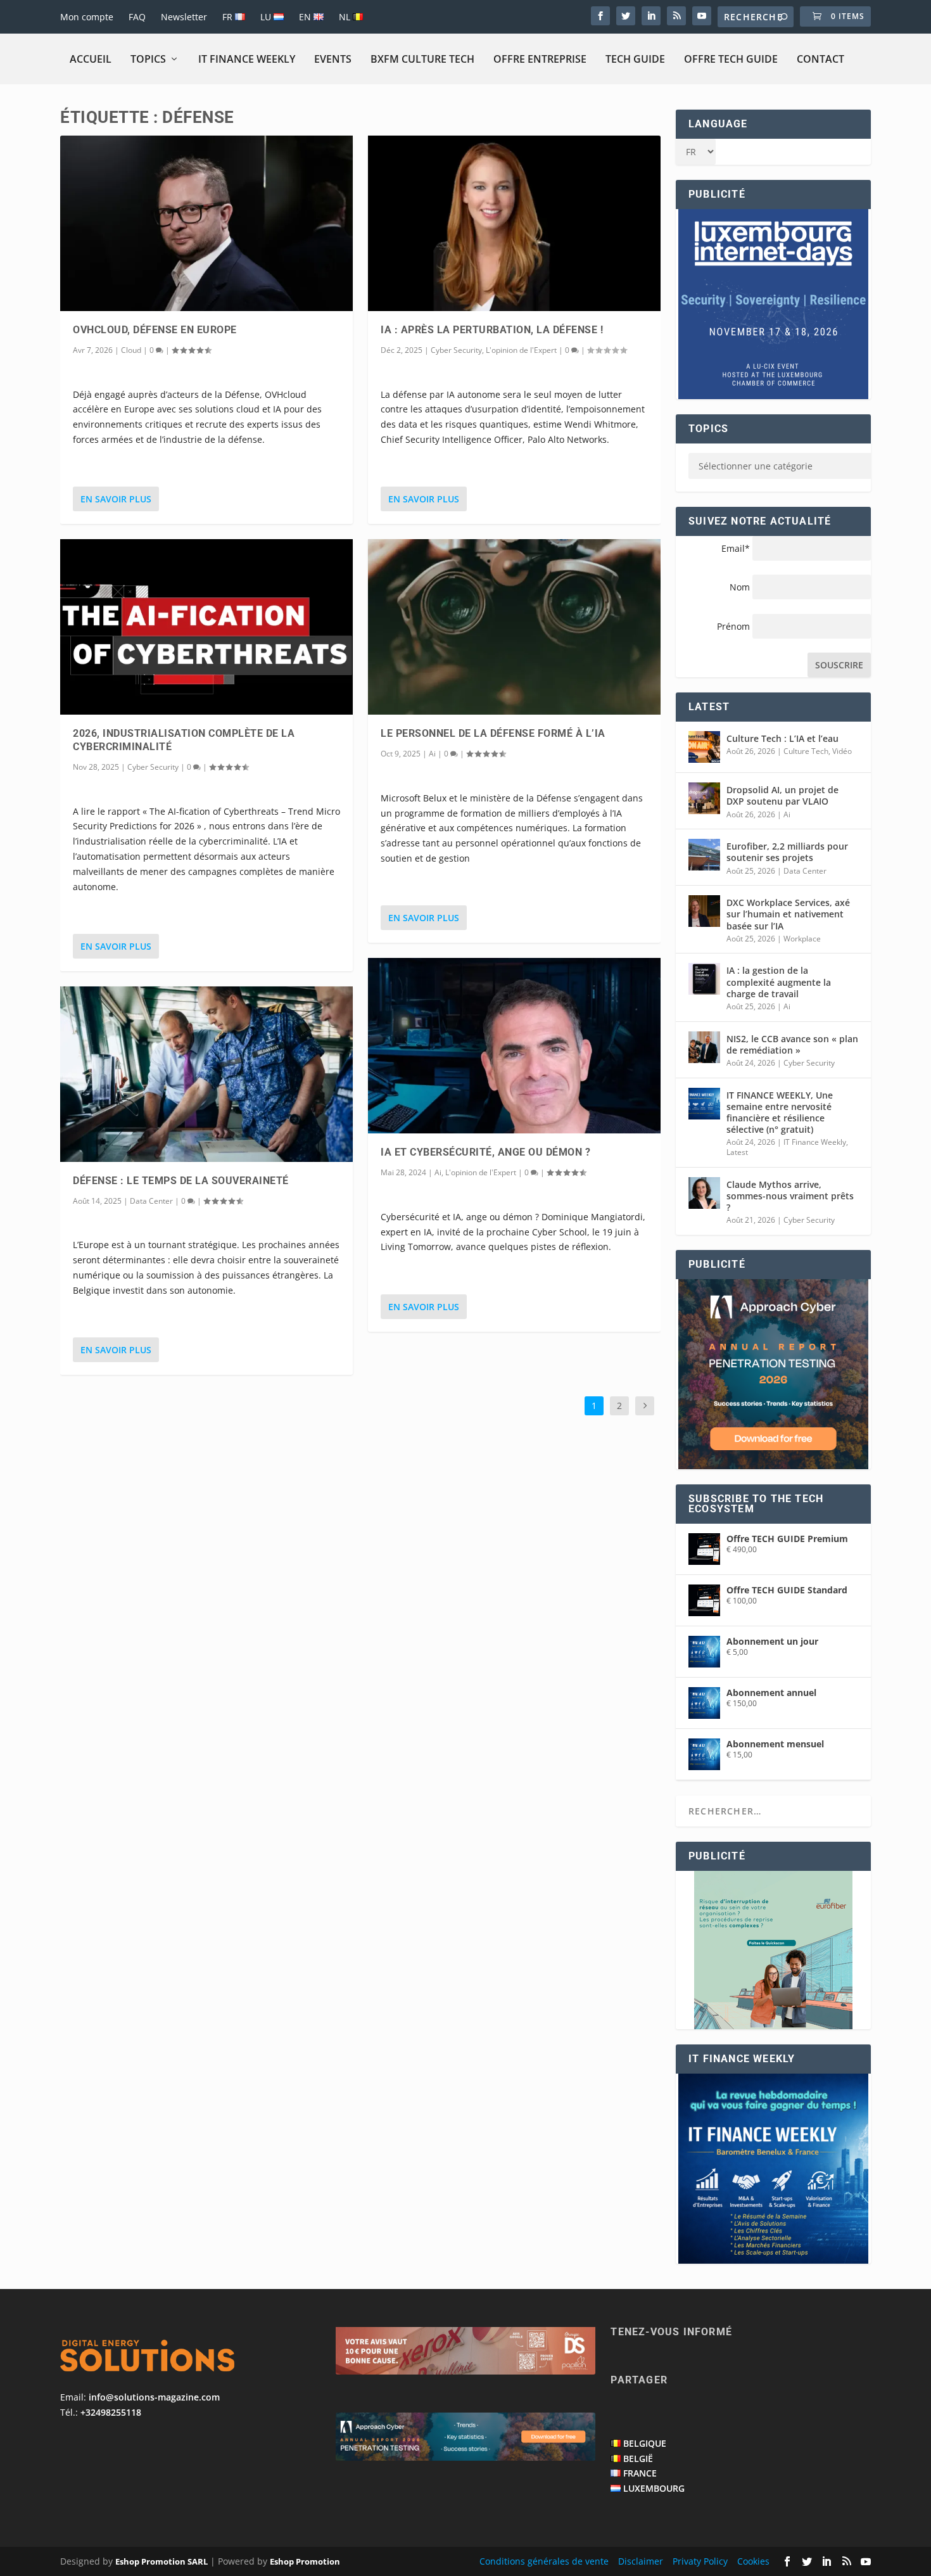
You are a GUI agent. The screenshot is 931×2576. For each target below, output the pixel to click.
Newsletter (184, 17)
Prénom (733, 626)
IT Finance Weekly (247, 59)
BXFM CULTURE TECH (422, 59)
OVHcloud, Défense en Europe (155, 330)
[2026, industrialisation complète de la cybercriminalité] (206, 627)
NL (346, 17)
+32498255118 (111, 2412)
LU (267, 17)
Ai (432, 754)
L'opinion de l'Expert (521, 350)
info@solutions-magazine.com (154, 2397)
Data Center (151, 1201)
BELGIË (638, 2458)
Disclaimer (641, 2561)
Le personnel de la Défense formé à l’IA (493, 733)
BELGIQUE (645, 2443)
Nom (740, 587)
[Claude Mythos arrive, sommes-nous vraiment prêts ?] (704, 1193)
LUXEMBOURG (654, 2488)
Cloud (131, 350)
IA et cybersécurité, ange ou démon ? (485, 1152)
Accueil (91, 59)
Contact (820, 59)
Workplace (802, 939)
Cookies (753, 2561)
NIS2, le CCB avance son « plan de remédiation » (792, 1044)
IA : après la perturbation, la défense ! (492, 330)
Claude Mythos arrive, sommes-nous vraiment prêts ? (790, 1196)
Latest (737, 1152)
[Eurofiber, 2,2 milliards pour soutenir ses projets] (704, 855)
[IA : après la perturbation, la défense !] (514, 223)
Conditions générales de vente (544, 2561)
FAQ (137, 17)
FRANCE (640, 2473)
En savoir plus (116, 499)
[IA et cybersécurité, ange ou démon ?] (514, 1046)
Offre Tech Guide (731, 59)
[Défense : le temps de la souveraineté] (206, 1074)
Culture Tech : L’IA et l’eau (782, 738)
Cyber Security (153, 767)
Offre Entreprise (540, 59)
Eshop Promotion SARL (161, 2561)
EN (306, 17)
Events (333, 59)
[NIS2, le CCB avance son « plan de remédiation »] (704, 1047)
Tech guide (635, 59)
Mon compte (87, 17)
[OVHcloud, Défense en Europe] (206, 223)
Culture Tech (806, 751)
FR (229, 17)
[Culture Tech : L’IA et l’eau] (704, 747)
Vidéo (842, 751)
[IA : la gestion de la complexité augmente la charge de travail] (704, 979)
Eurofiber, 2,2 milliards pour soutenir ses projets (787, 852)
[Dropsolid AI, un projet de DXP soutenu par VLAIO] (704, 798)
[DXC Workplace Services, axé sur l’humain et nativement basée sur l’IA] (704, 911)
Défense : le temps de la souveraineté (181, 1181)
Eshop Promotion (305, 2561)
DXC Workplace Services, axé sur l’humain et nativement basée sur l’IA (788, 914)
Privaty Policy (700, 2561)
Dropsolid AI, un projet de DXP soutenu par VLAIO (782, 795)
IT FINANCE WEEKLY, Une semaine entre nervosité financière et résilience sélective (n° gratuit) (780, 1113)
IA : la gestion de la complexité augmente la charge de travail (779, 982)
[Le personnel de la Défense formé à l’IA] (514, 627)
